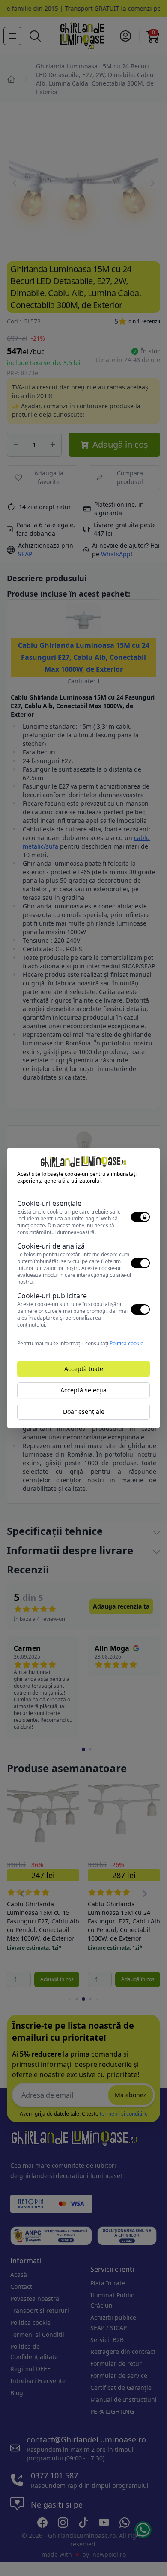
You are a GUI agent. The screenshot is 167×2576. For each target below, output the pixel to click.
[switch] (140, 1217)
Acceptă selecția (83, 1390)
